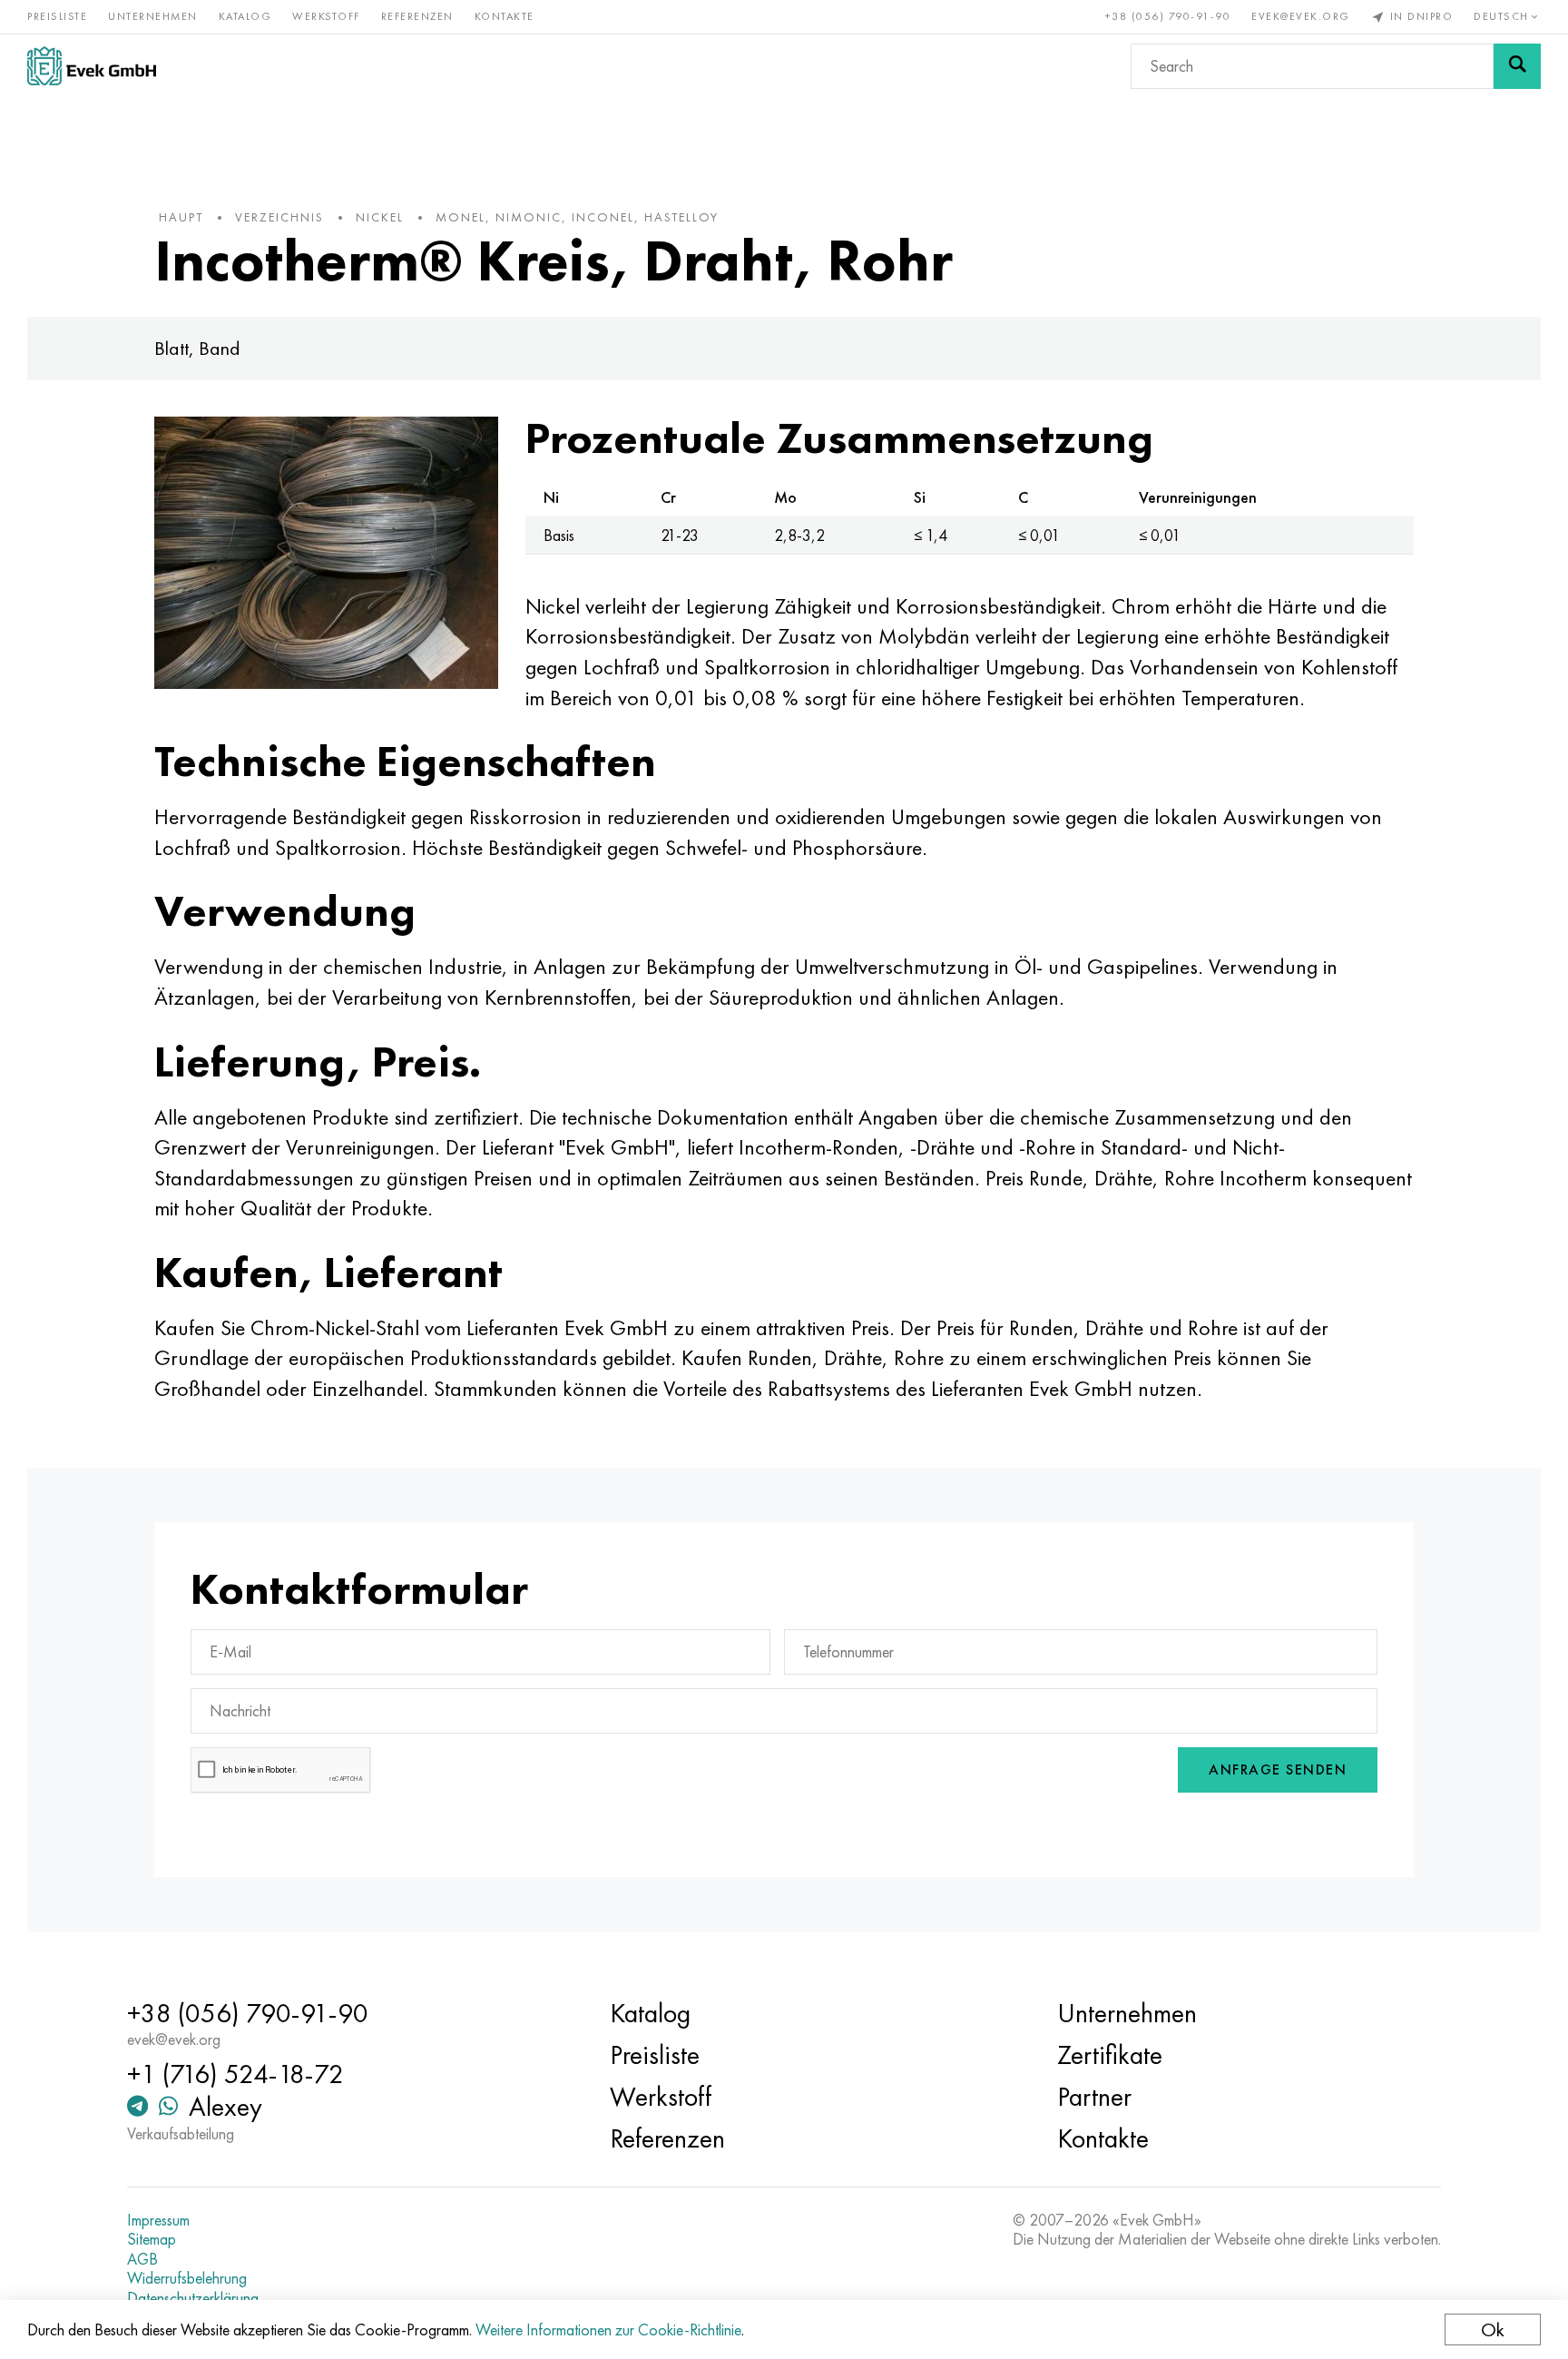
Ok (1493, 2330)
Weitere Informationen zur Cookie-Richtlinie (608, 2330)
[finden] (1517, 66)
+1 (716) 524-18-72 (235, 2074)
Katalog (245, 16)
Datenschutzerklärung (193, 2298)
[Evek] (92, 66)
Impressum (158, 2220)
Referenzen (417, 16)
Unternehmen (153, 16)
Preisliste (57, 16)
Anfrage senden (1278, 1769)
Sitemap (152, 2239)
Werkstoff (326, 16)
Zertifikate (1110, 2055)
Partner (1094, 2097)
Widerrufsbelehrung (187, 2278)
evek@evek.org (1301, 16)
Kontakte (505, 16)
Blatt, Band (197, 348)
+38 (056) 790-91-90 (1168, 16)
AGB (142, 2259)
